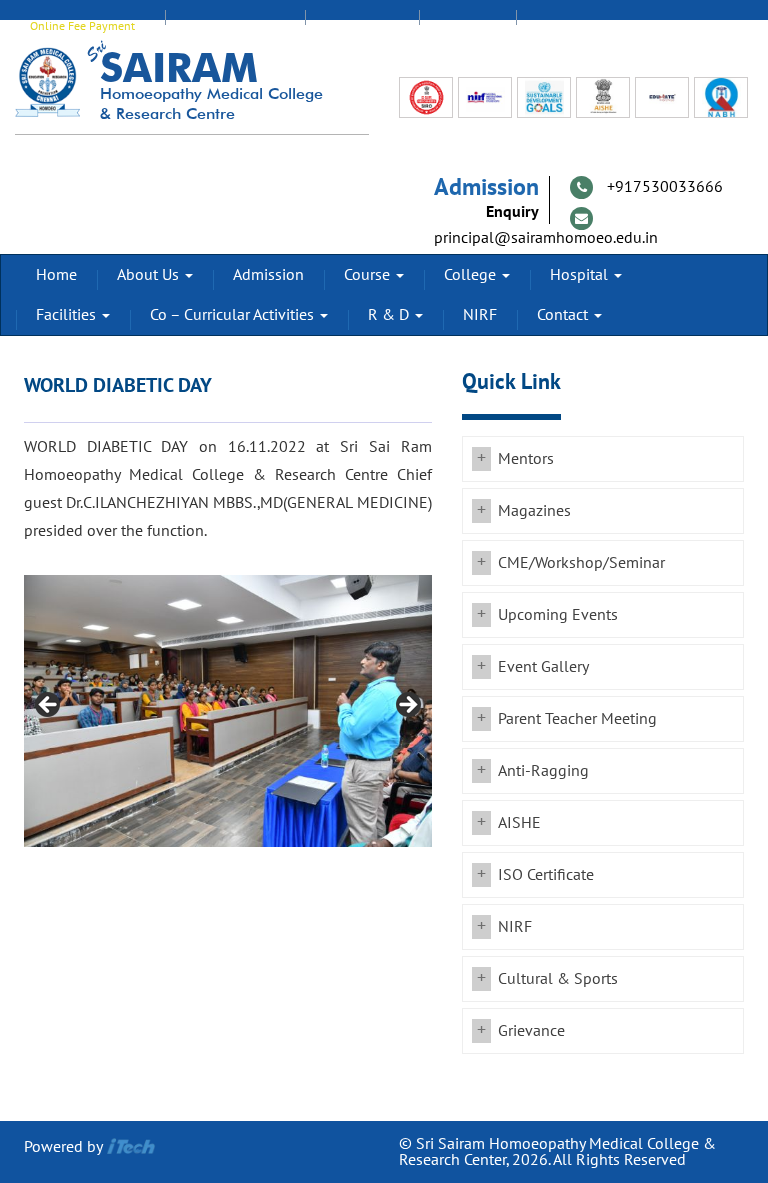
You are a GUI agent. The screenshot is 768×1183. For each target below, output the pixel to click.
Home (56, 275)
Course (369, 275)
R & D (390, 315)
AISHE (519, 823)
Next (407, 706)
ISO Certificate (546, 875)
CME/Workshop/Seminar (581, 563)
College (472, 275)
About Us (150, 275)
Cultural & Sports (558, 979)
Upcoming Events (558, 615)
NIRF (480, 315)
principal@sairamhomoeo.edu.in (546, 238)
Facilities (68, 315)
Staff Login (362, 26)
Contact (564, 315)
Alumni (467, 26)
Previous (49, 706)
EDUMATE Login (235, 26)
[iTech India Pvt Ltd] (131, 1147)
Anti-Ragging (543, 771)
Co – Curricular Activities (234, 315)
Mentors (526, 459)
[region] (228, 711)
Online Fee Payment (82, 26)
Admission (268, 275)
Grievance (531, 1031)
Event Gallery (543, 667)
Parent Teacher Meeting (577, 719)
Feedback (569, 26)
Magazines (534, 511)
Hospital (581, 275)
